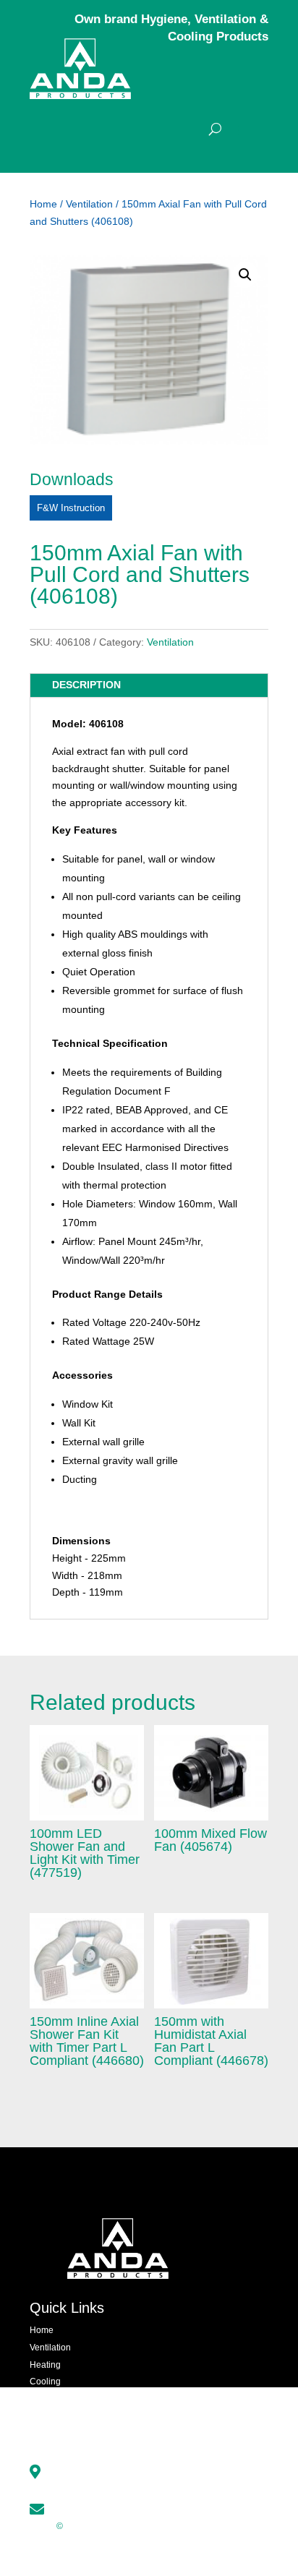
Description (86, 685)
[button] (245, 275)
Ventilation (89, 204)
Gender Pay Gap (164, 2543)
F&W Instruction (71, 508)
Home (43, 204)
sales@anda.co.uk (100, 2507)
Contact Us (51, 2434)
